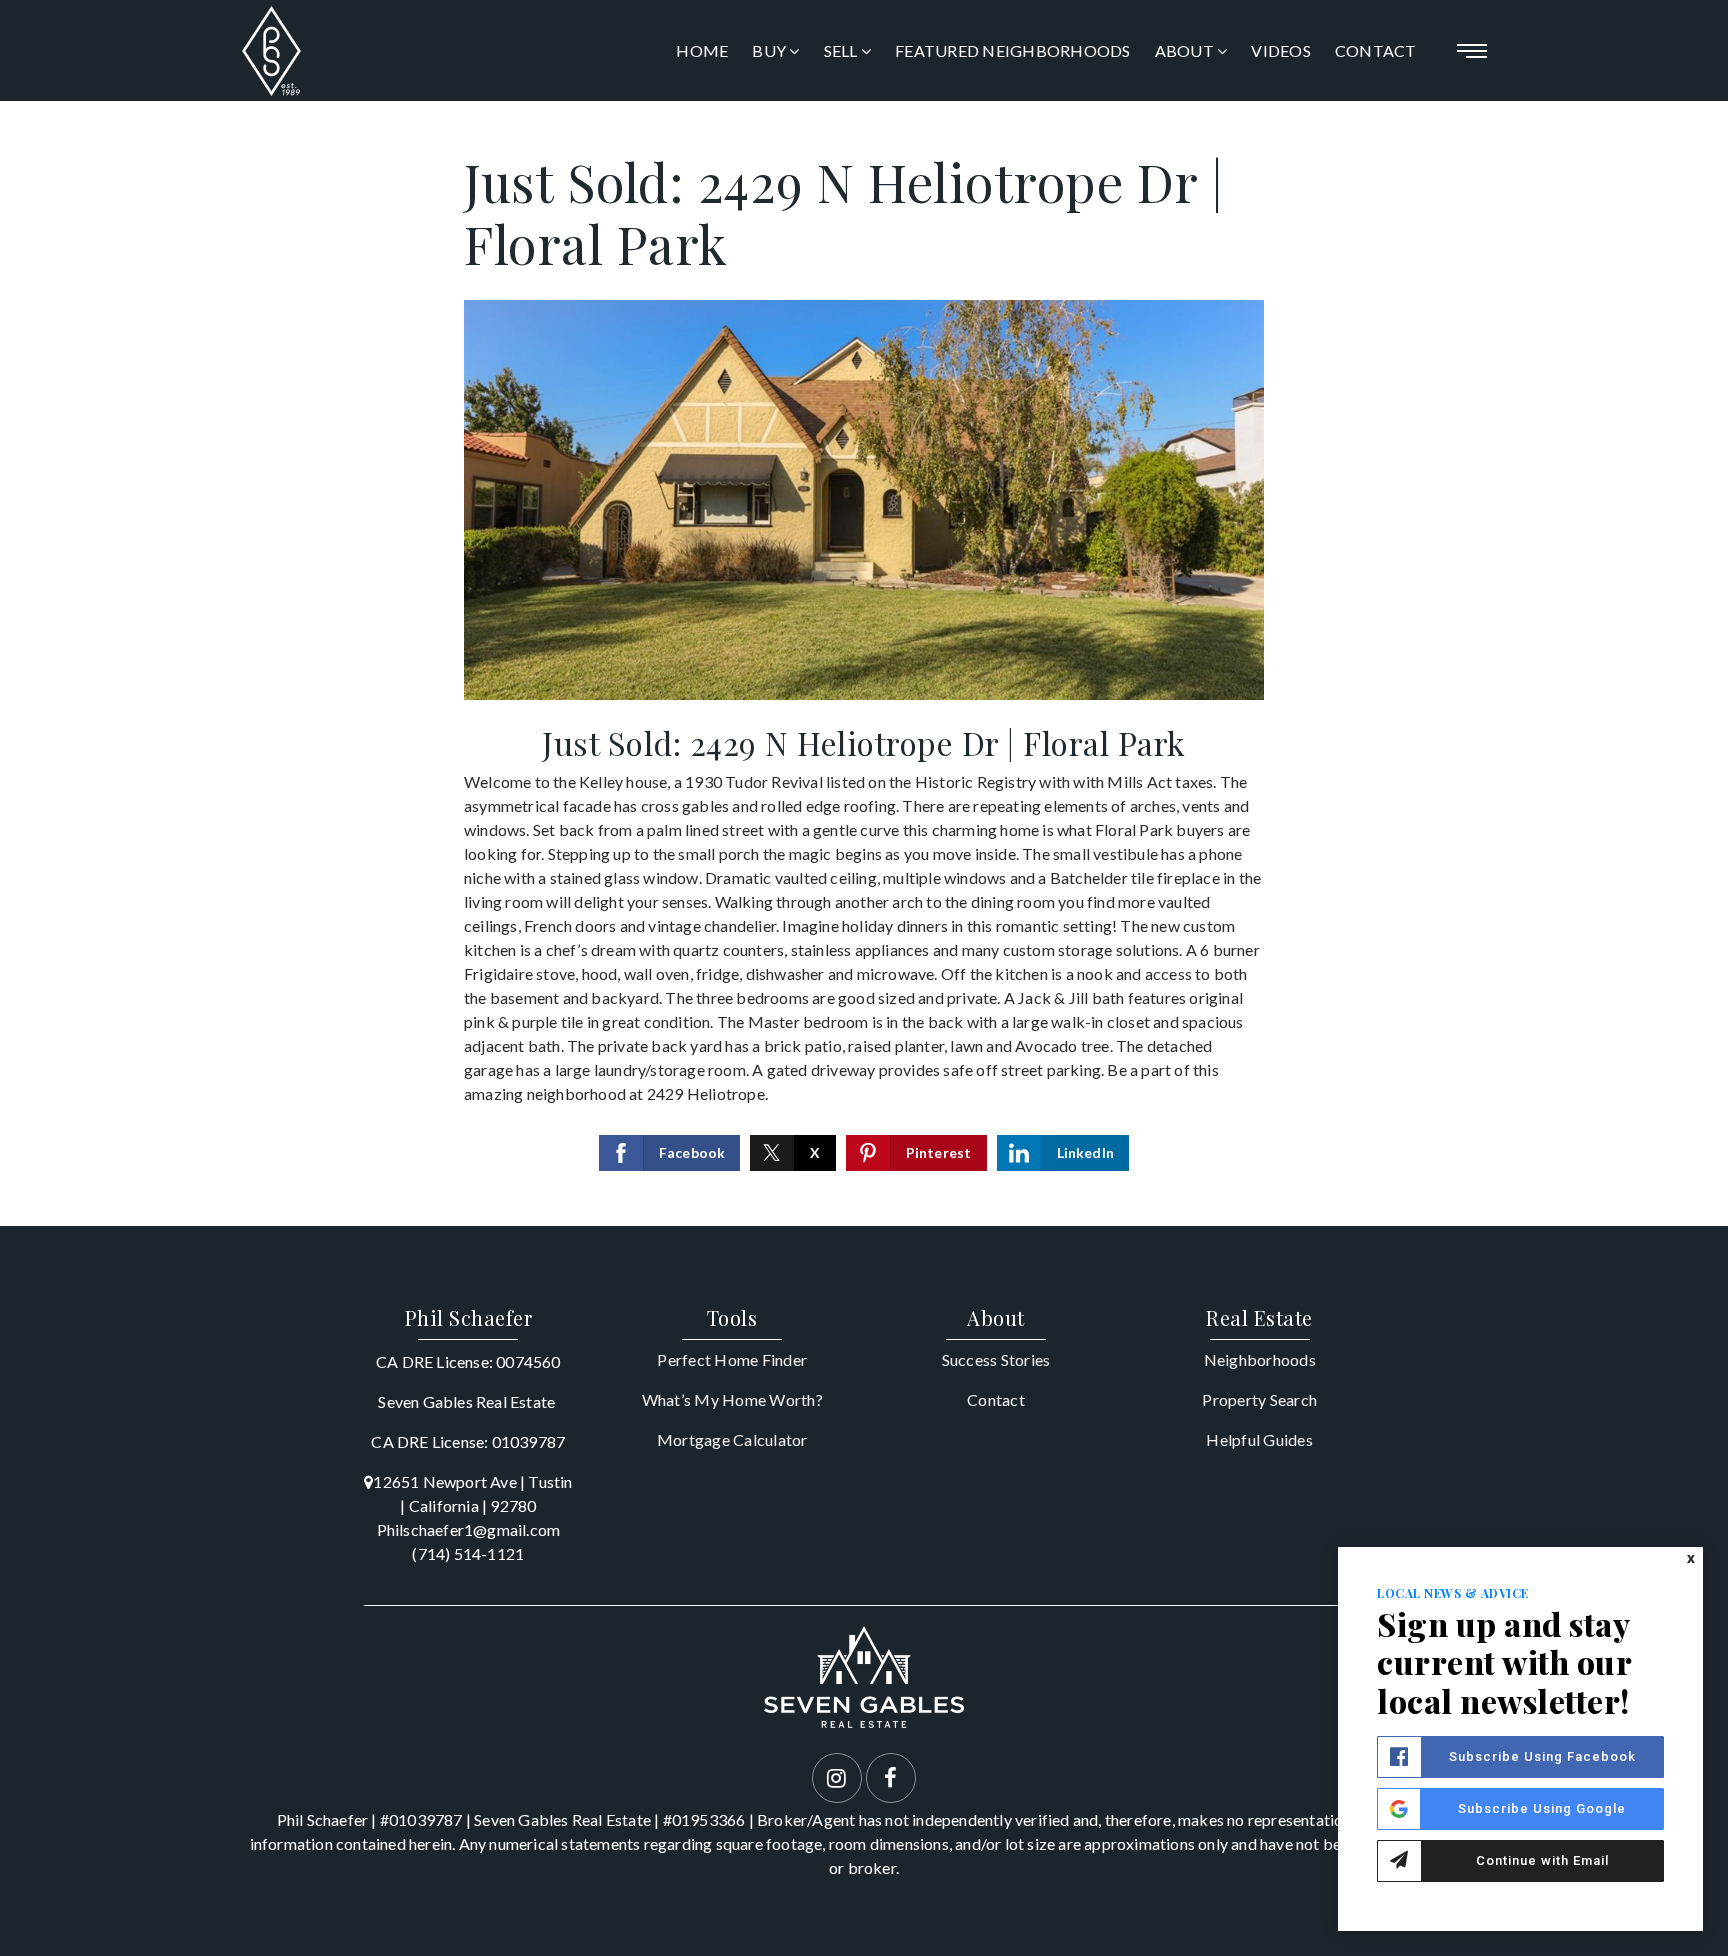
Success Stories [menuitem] (996, 1359)
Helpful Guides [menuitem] (1259, 1439)
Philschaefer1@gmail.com (469, 1529)
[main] (864, 663)
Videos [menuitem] (1281, 50)
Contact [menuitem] (1376, 50)
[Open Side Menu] (1472, 51)
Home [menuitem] (702, 50)
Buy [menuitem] (770, 50)
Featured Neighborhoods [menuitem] (1013, 50)
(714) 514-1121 (468, 1553)
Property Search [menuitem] (1259, 1399)
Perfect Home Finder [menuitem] (732, 1359)
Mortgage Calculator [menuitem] (732, 1439)
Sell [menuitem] (842, 50)
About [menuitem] (1186, 50)
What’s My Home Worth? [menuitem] (732, 1399)
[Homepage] (271, 51)
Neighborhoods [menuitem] (1260, 1359)
